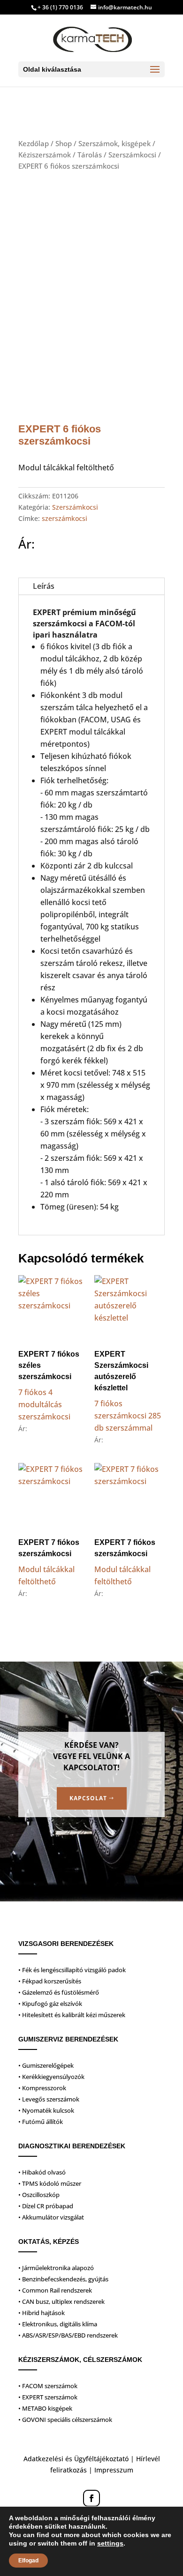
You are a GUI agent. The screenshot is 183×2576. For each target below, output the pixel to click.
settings (110, 2543)
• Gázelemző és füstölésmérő (59, 1992)
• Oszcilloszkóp (39, 2195)
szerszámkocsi (65, 518)
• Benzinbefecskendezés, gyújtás (63, 2279)
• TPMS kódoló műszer (50, 2183)
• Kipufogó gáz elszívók (50, 2004)
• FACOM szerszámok (48, 2386)
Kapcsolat (88, 1798)
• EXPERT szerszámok (48, 2397)
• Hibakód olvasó (42, 2172)
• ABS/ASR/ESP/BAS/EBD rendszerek (68, 2335)
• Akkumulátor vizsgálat (51, 2217)
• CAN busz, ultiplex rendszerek (61, 2301)
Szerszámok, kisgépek (114, 143)
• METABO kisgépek (45, 2408)
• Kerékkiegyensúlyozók (51, 2077)
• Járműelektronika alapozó (56, 2268)
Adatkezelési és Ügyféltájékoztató (76, 2459)
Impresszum (114, 2470)
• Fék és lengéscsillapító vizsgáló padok (72, 1970)
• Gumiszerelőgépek (46, 2065)
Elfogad (28, 2561)
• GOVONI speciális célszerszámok (65, 2420)
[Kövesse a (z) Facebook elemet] (91, 2498)
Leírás (44, 586)
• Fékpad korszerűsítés (50, 1981)
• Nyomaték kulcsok (46, 2110)
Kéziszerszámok (45, 155)
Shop (64, 143)
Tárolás (90, 155)
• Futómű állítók (41, 2122)
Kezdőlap (34, 143)
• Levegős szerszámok (49, 2099)
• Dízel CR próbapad (46, 2206)
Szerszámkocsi (132, 155)
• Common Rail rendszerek (55, 2290)
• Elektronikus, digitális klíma (58, 2324)
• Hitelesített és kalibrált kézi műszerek (72, 2015)
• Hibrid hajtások (42, 2313)
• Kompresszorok (42, 2088)
